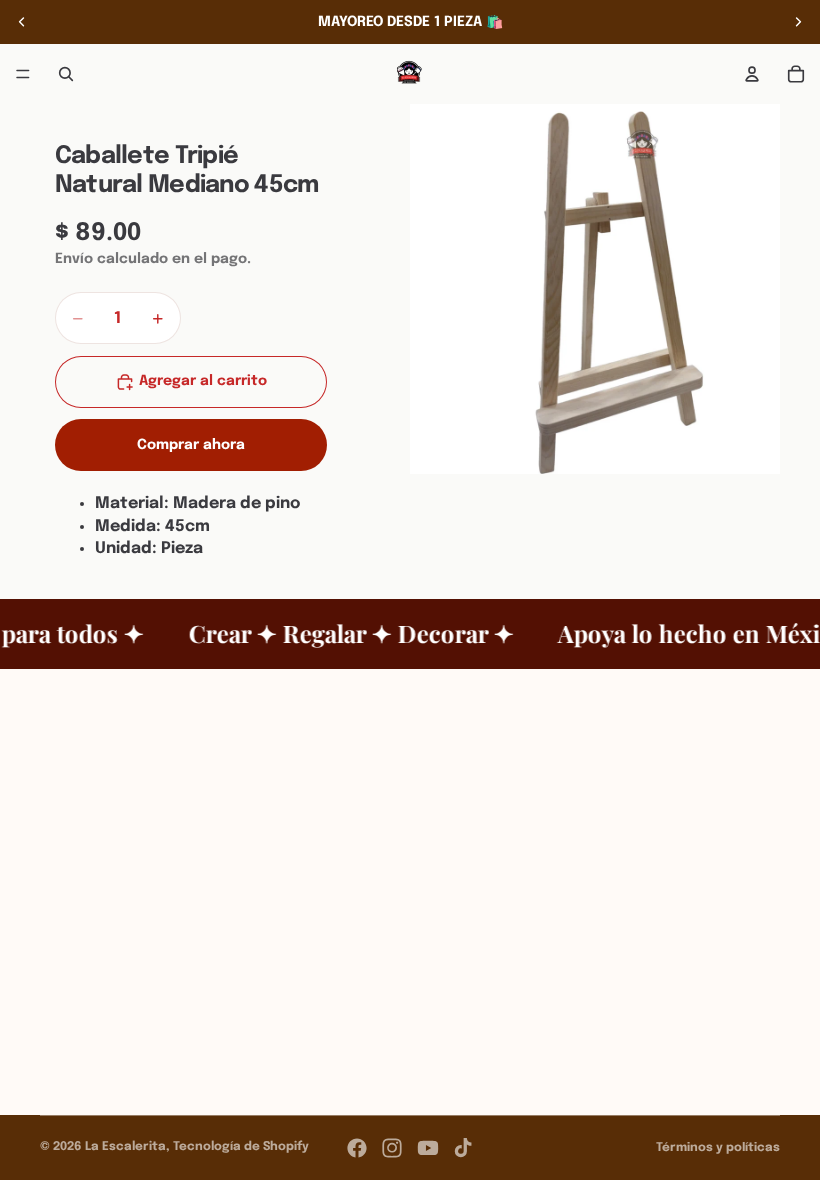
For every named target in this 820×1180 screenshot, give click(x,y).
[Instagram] (392, 1148)
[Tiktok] (463, 1148)
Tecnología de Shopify (241, 1147)
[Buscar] (66, 74)
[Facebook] (357, 1148)
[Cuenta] (752, 74)
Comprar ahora (191, 445)
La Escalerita (125, 1147)
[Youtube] (428, 1148)
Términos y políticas (718, 1148)
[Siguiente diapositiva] (798, 22)
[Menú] (23, 74)
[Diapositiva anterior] (22, 22)
